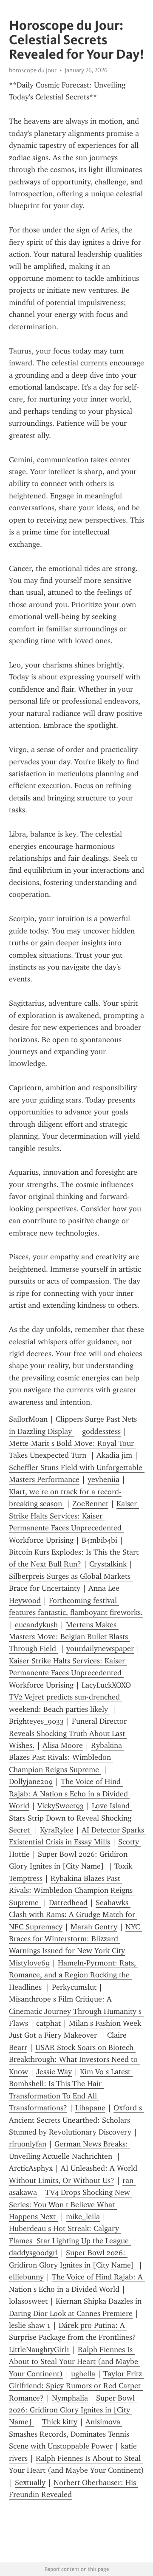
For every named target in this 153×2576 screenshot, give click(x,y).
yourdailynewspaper (100, 1649)
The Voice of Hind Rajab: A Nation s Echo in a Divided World (69, 1794)
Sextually (30, 2483)
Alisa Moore (63, 1745)
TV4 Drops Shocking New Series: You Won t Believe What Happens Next (71, 2204)
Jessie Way (54, 2072)
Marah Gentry (94, 1927)
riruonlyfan (28, 2144)
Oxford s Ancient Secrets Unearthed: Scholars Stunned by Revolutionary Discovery (76, 2120)
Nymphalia (70, 2398)
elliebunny (26, 2277)
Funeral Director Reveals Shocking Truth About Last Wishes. (69, 1733)
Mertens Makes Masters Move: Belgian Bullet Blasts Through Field (69, 1637)
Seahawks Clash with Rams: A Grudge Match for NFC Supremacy (73, 1915)
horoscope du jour (33, 70)
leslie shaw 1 (30, 2325)
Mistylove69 (29, 1963)
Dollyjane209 (31, 1781)
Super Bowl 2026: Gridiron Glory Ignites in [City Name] (73, 2410)
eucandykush (36, 1625)
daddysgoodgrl (33, 2253)
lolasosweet (28, 2301)
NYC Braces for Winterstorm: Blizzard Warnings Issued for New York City (75, 1939)
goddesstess (101, 1431)
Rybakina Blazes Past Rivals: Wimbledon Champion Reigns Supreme (67, 1757)
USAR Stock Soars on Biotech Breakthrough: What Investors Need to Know (74, 2060)
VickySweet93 (61, 1806)
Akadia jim (114, 1455)
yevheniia (103, 1479)
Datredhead (68, 1903)
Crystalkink (108, 1564)
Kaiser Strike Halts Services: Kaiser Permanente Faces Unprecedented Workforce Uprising (68, 1673)
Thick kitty (60, 2422)
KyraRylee (57, 1830)
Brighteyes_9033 (36, 1721)
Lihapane (90, 2108)
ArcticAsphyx (31, 2168)
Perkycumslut (74, 1987)
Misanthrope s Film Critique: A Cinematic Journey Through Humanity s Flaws (76, 2011)
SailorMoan (28, 1419)
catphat (48, 2023)
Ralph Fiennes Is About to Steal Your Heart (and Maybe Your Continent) (75, 2362)
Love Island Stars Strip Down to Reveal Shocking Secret (71, 1818)
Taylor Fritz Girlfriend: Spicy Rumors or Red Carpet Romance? (76, 2386)
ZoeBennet (90, 1504)
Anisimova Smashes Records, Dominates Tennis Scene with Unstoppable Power (70, 2434)
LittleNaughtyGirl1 (39, 2350)
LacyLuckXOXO (106, 1685)
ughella (83, 2374)
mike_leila (83, 2217)
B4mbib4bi (99, 1540)
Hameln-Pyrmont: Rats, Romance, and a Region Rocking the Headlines (74, 1975)
